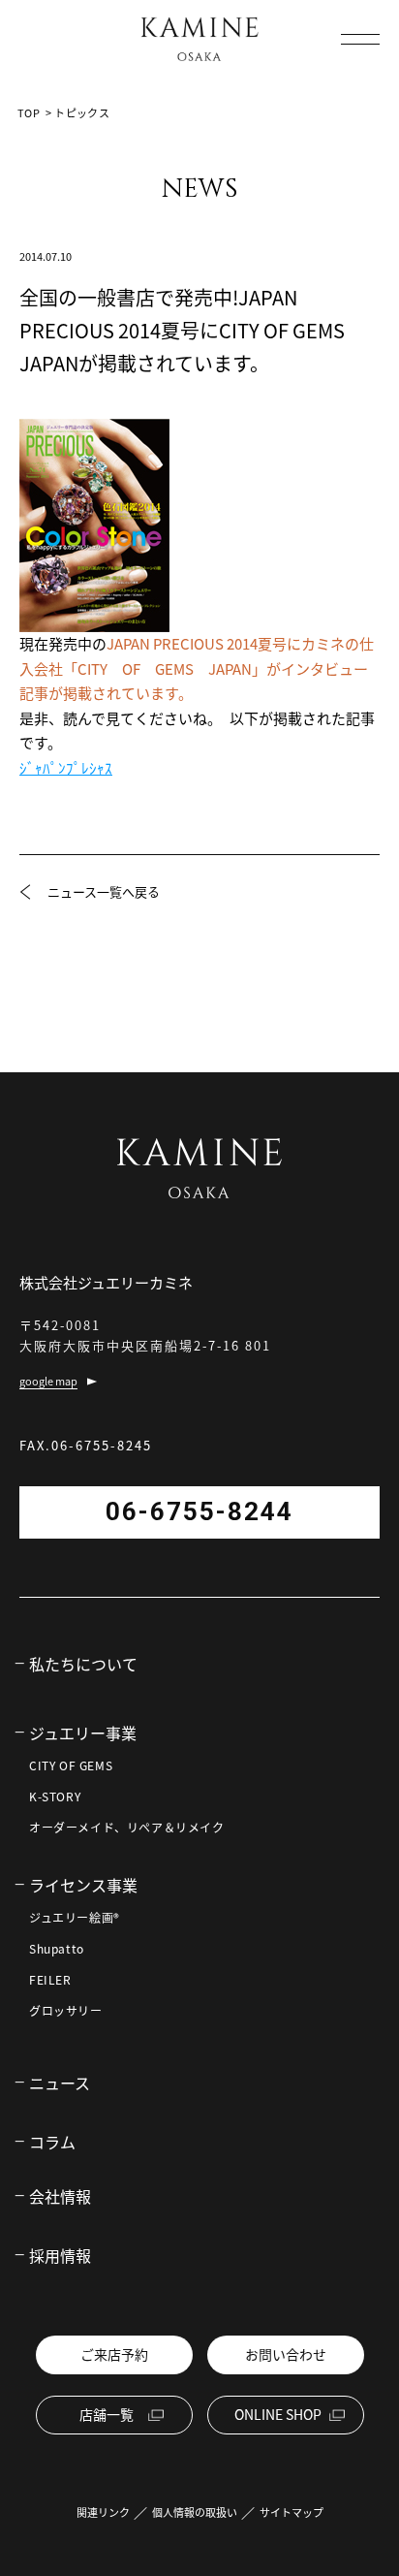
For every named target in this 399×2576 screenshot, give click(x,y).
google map (48, 1381)
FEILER (50, 1980)
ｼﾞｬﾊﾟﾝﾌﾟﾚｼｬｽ (66, 768)
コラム (52, 2142)
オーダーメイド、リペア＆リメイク (127, 1828)
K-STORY (55, 1797)
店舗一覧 (107, 2414)
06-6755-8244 (199, 1511)
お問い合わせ (286, 2354)
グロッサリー (66, 2011)
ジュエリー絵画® (75, 1918)
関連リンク (103, 2512)
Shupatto (57, 1949)
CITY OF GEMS (71, 1765)
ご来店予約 (114, 2354)
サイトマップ (292, 2512)
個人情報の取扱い (195, 2512)
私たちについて (83, 1664)
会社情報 (60, 2196)
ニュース (60, 2083)
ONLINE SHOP (278, 2414)
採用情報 (60, 2255)
